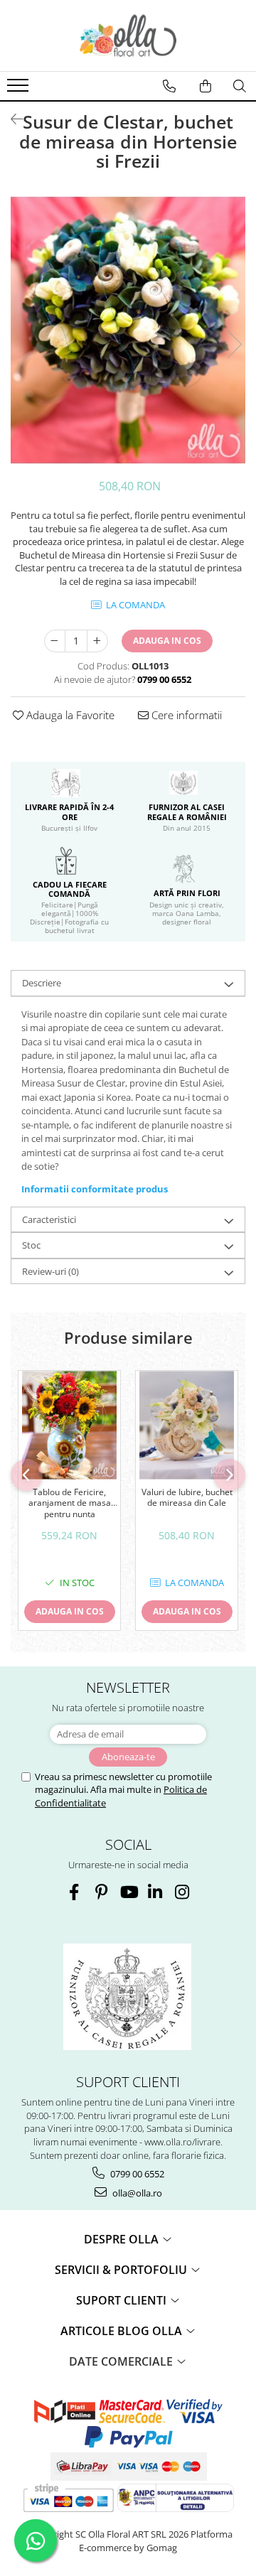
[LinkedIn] (155, 1892)
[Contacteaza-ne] (169, 86)
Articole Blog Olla (123, 2331)
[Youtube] (128, 1892)
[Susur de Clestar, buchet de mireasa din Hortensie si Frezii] (128, 330)
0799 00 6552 (136, 2174)
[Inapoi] (11, 119)
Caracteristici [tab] (49, 1219)
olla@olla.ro (136, 2193)
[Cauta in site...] (240, 86)
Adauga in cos (167, 641)
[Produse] (20, 90)
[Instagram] (182, 1892)
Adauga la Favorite (69, 715)
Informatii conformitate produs (95, 1189)
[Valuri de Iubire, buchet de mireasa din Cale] (187, 1425)
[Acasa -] (128, 36)
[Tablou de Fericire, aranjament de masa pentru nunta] (69, 1425)
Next (234, 344)
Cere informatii (185, 715)
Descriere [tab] (42, 983)
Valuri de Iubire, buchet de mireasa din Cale (187, 1498)
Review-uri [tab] (50, 1271)
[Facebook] (74, 1892)
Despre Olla (123, 2239)
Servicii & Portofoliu (122, 2270)
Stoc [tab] (31, 1245)
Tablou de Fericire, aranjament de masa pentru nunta (70, 1503)
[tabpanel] (128, 330)
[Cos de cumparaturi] (206, 86)
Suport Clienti (123, 2300)
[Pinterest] (101, 1892)
